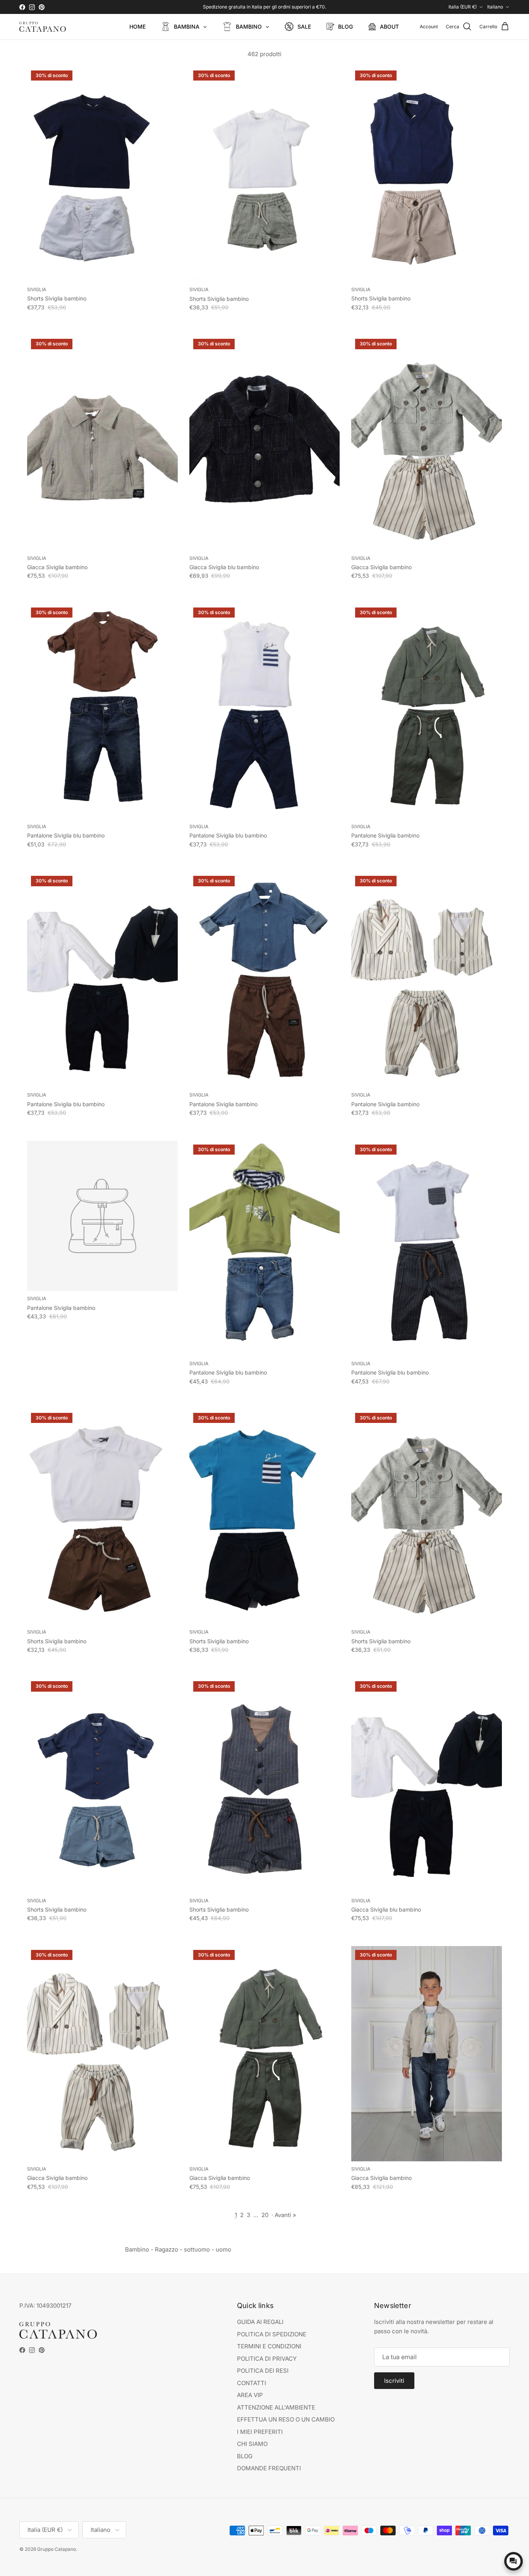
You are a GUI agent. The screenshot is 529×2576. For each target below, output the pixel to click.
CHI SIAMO (252, 2444)
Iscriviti (394, 2381)
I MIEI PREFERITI (260, 2432)
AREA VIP (250, 2395)
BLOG (245, 2456)
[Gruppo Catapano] (43, 27)
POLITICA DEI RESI (263, 2371)
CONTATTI (252, 2383)
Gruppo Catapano (57, 2549)
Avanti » (285, 2215)
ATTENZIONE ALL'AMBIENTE (276, 2407)
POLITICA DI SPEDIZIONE (272, 2334)
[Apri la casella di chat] (514, 2561)
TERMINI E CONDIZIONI (269, 2346)
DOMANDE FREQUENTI (269, 2468)
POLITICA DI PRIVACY (267, 2359)
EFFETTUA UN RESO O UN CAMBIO (286, 2419)
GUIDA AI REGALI (260, 2322)
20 (265, 2215)
